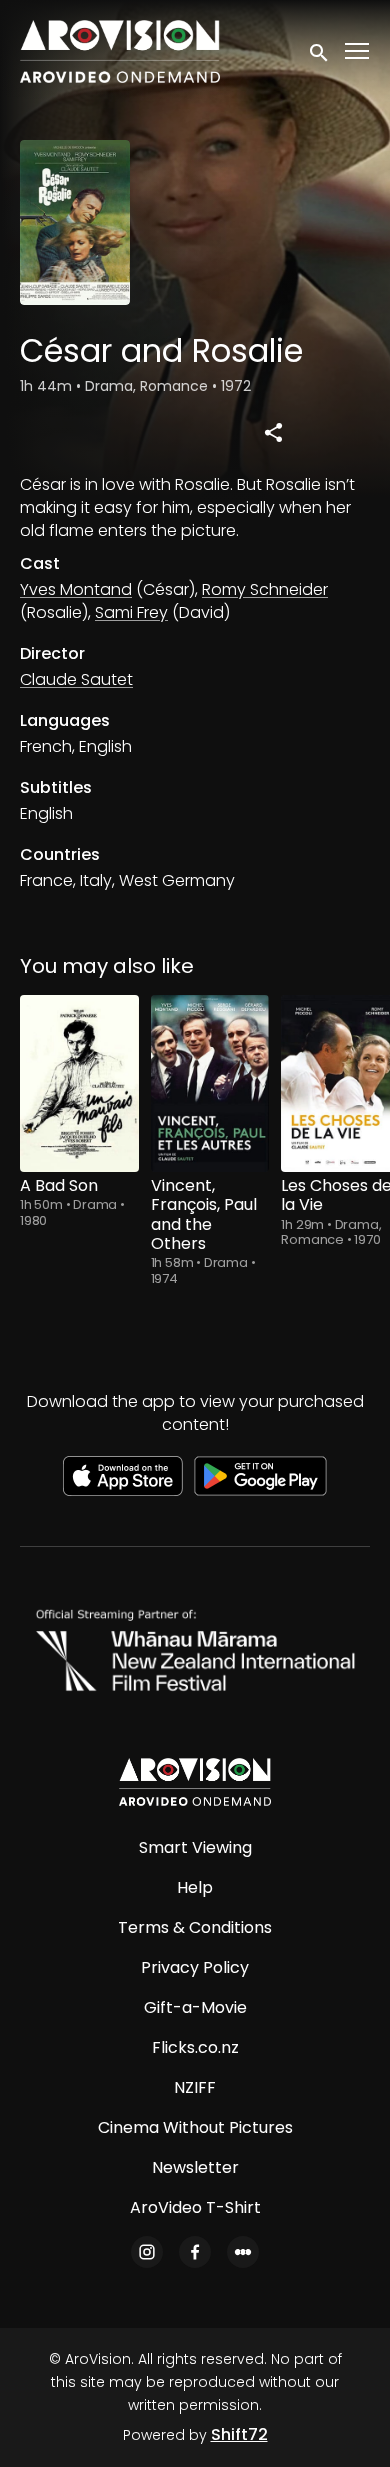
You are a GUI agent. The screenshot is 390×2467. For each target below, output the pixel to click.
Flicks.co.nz (195, 2047)
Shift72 (239, 2434)
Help (195, 1887)
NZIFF (195, 2087)
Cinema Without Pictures (195, 2127)
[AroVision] (195, 1782)
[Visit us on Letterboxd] (243, 2252)
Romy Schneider (265, 589)
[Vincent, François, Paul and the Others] (210, 1084)
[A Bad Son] (79, 1084)
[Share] (274, 432)
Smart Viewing (195, 1847)
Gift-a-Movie (195, 2007)
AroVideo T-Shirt (195, 2207)
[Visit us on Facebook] (195, 2252)
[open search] (320, 51)
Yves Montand (76, 589)
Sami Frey (131, 612)
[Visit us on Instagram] (147, 2252)
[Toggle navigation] (358, 51)
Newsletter (195, 2167)
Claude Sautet (76, 679)
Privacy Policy (195, 1967)
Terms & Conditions (195, 1927)
